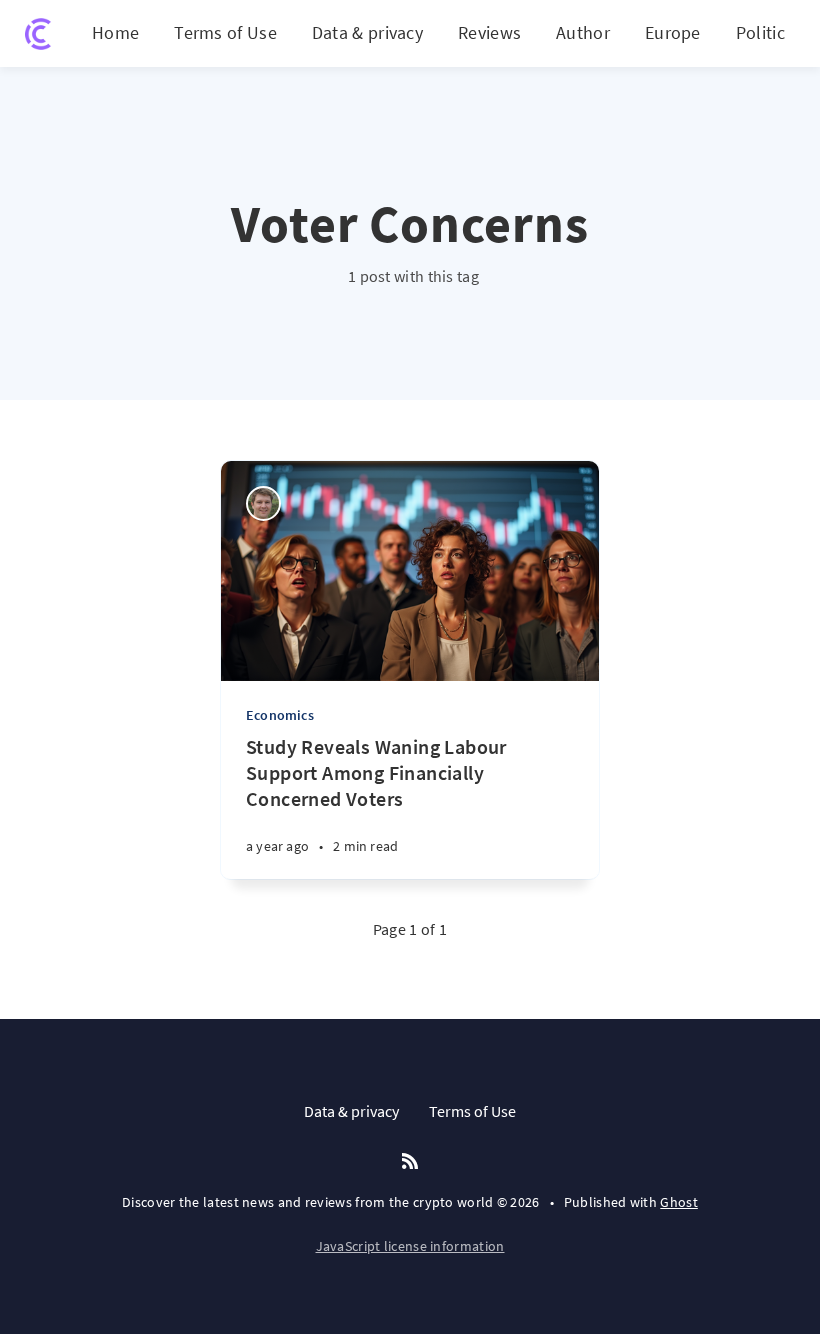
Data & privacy (367, 32)
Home (115, 32)
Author (583, 32)
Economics (280, 715)
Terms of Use (225, 32)
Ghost (679, 1202)
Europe (673, 32)
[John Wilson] (263, 503)
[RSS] (410, 1162)
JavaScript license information (410, 1246)
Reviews (489, 32)
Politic (760, 32)
